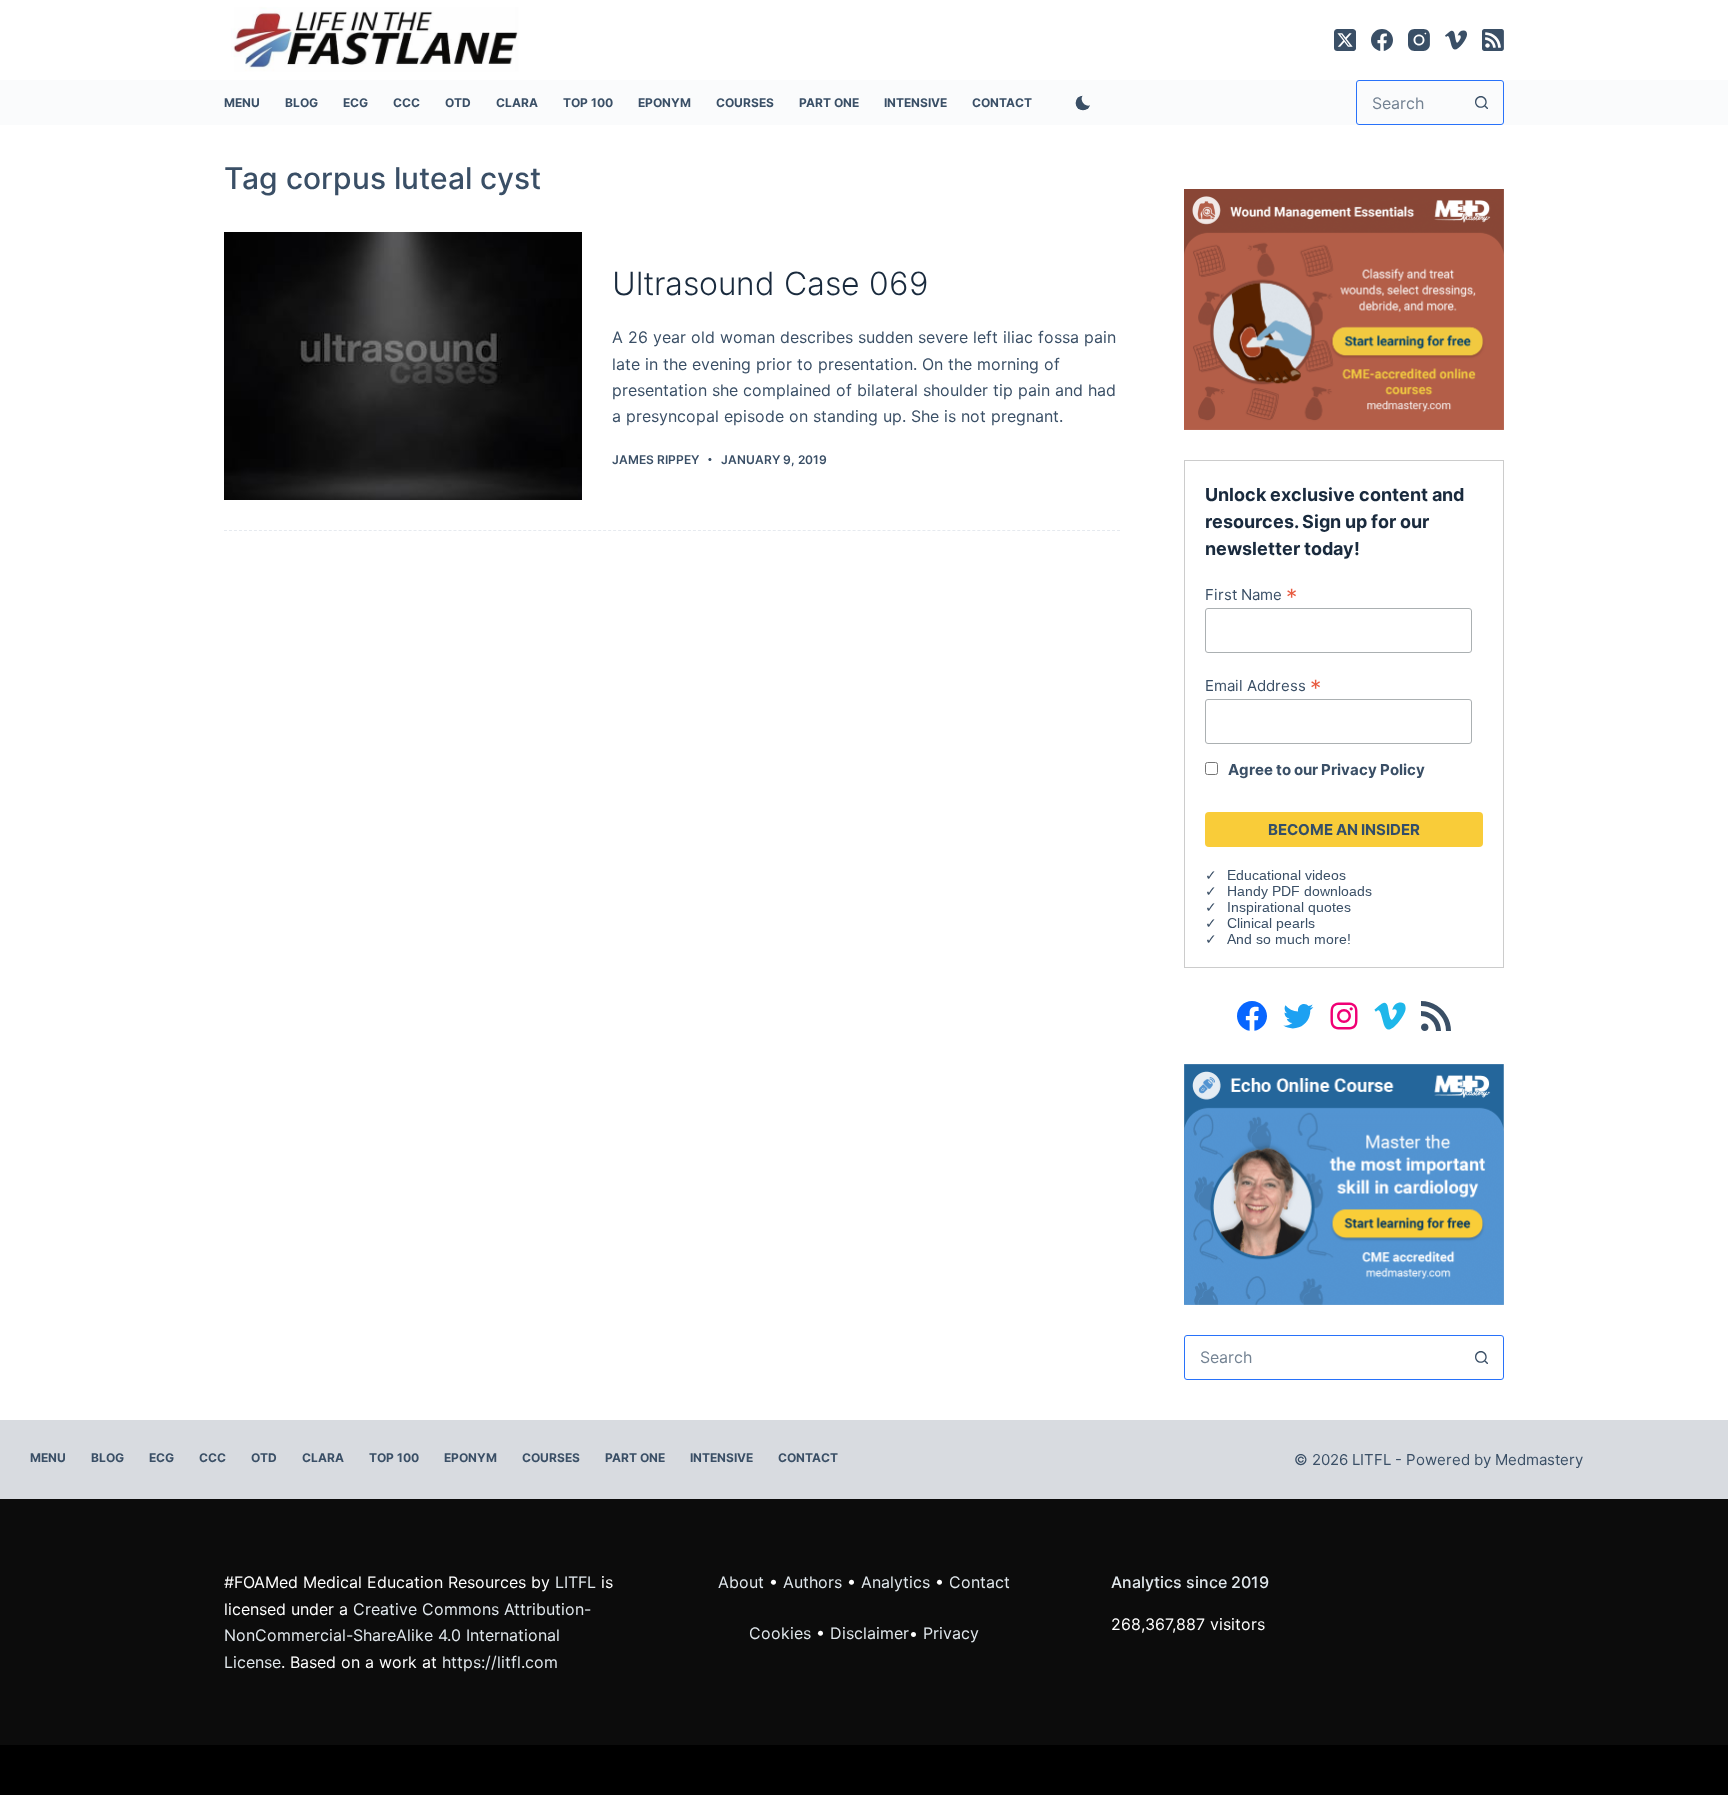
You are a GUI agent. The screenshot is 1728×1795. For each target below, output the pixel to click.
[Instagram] (1419, 40)
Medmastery (1539, 1459)
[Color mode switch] (1079, 103)
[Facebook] (1382, 40)
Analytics (895, 1582)
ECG (355, 102)
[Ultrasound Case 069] (403, 366)
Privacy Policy (1373, 769)
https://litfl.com (500, 1662)
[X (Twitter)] (1345, 40)
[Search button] (1481, 102)
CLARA (517, 102)
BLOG (301, 102)
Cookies (782, 1633)
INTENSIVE (915, 102)
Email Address (1263, 685)
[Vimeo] (1456, 40)
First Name (1251, 594)
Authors (812, 1582)
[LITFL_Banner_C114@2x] (1344, 308)
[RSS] (1493, 40)
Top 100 (588, 102)
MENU (242, 102)
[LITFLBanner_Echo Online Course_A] (1344, 1183)
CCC (406, 102)
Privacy (951, 1633)
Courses (745, 102)
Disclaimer (869, 1633)
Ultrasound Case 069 (770, 283)
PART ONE (829, 102)
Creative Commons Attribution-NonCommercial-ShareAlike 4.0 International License (407, 1635)
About (741, 1582)
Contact (1002, 102)
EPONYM (664, 102)
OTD (458, 102)
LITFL (575, 1582)
